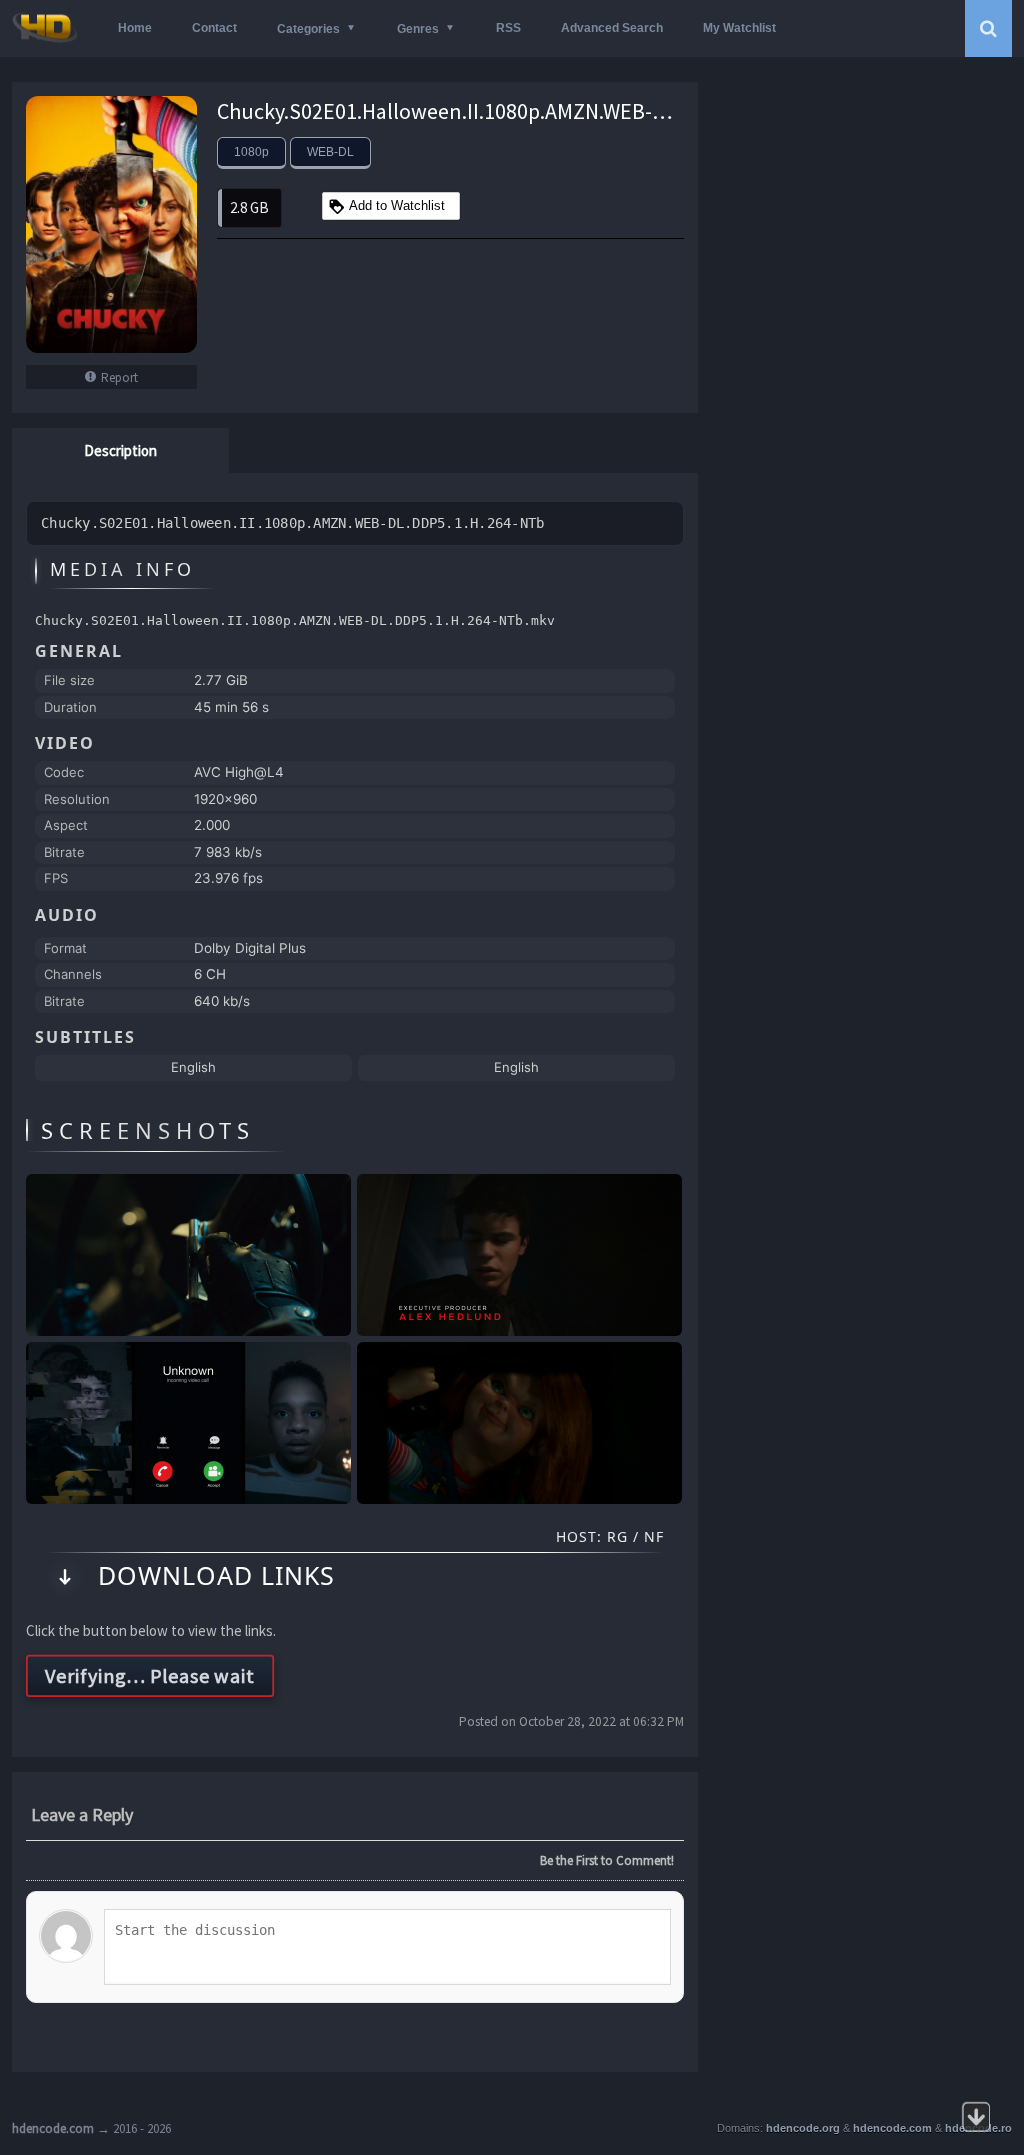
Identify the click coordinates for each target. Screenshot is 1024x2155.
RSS (508, 28)
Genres (418, 29)
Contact (214, 28)
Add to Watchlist (397, 205)
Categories (308, 29)
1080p (251, 152)
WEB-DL (330, 152)
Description (120, 450)
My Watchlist (739, 28)
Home (135, 28)
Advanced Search (612, 28)
